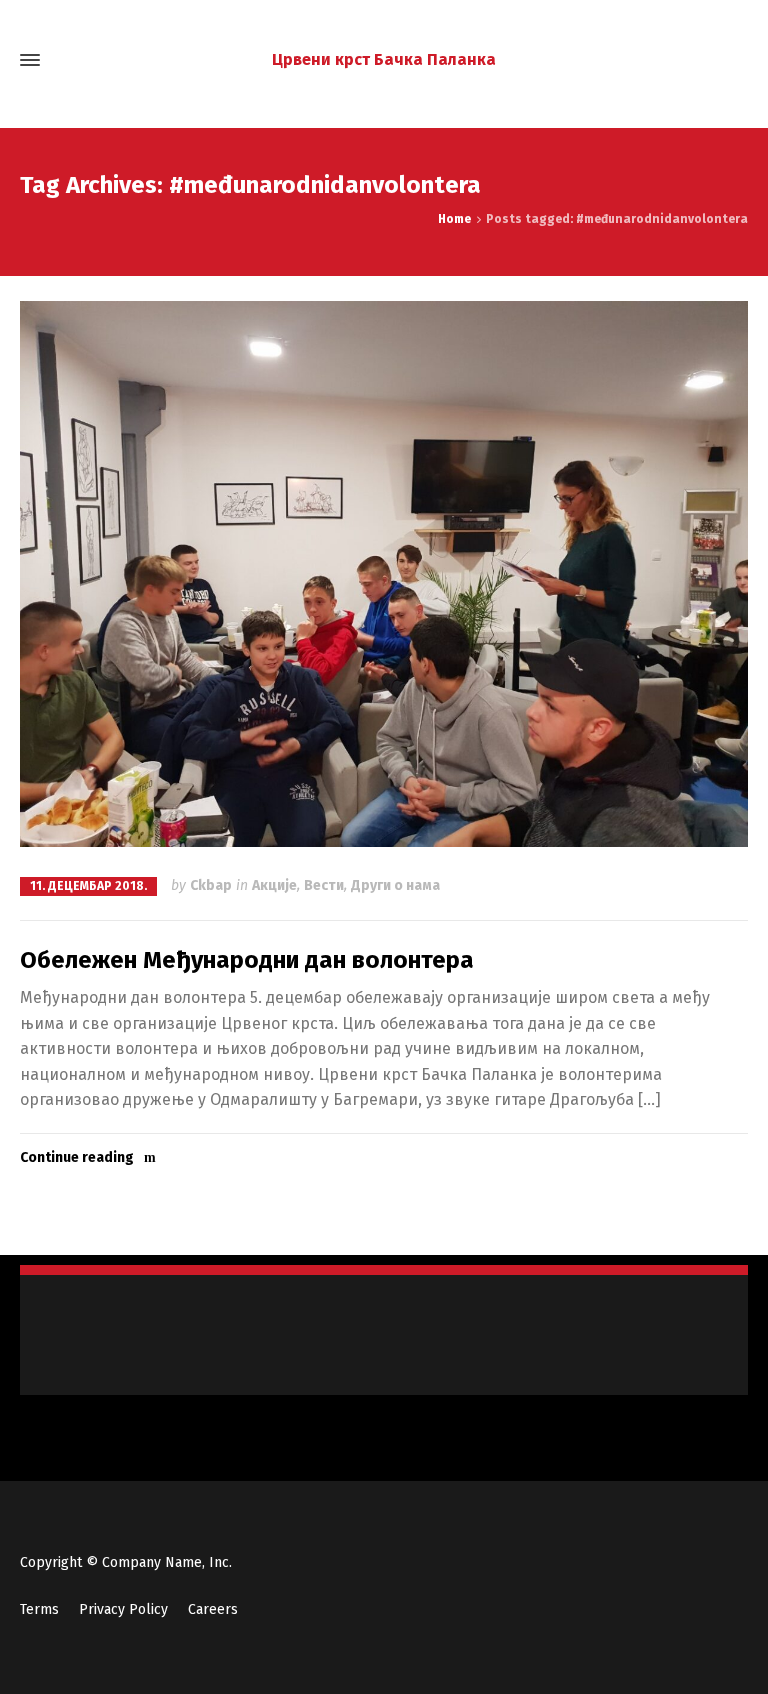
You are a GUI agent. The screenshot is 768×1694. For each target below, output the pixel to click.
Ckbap (211, 885)
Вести (324, 885)
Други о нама (395, 885)
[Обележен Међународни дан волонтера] (384, 574)
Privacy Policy (123, 1609)
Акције (274, 885)
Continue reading (77, 1157)
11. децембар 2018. (88, 886)
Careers (213, 1609)
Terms (39, 1609)
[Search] (735, 60)
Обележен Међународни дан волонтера (247, 960)
